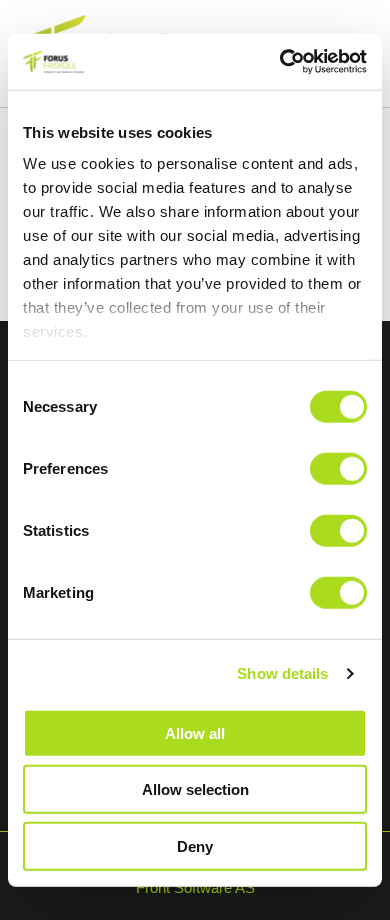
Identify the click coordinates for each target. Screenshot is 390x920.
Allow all (195, 732)
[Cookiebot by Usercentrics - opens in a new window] (280, 62)
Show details (282, 673)
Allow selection (195, 789)
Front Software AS (195, 888)
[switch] (338, 468)
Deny (195, 845)
